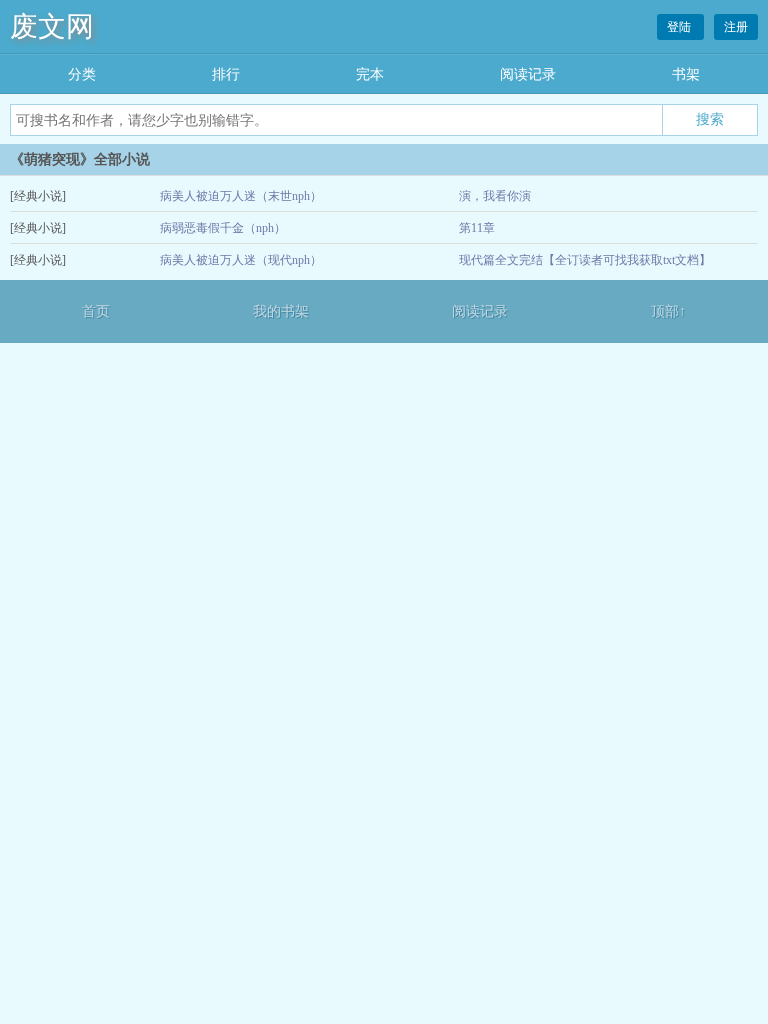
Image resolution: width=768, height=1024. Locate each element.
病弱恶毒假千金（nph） (223, 228)
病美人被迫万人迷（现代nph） (241, 260)
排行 (226, 74)
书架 (686, 74)
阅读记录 (528, 74)
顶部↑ (668, 311)
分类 (82, 74)
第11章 (477, 228)
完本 (370, 74)
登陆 (680, 27)
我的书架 (281, 311)
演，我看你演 (495, 196)
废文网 (52, 26)
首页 (96, 311)
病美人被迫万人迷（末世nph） (241, 196)
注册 (736, 27)
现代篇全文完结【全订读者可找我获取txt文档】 (585, 260)
